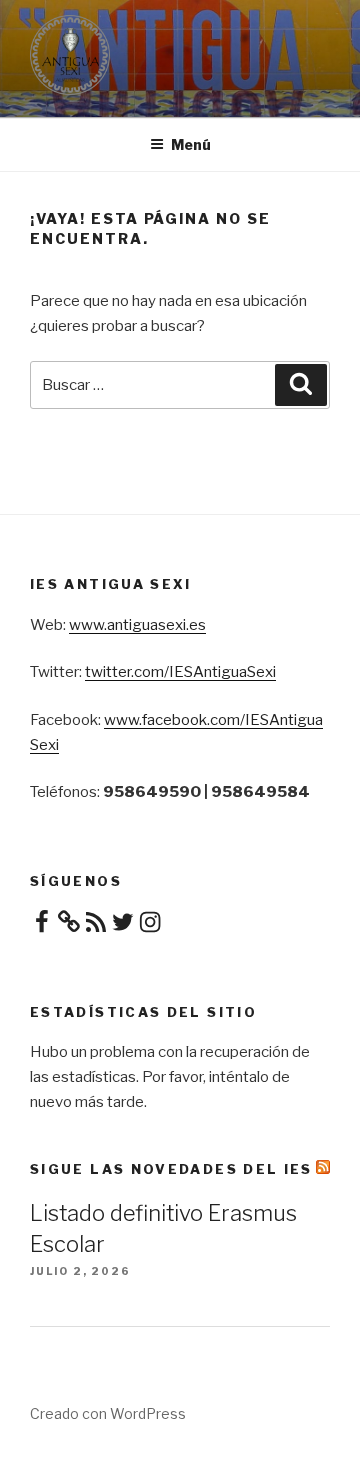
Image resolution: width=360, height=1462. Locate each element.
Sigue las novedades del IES (171, 1169)
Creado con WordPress (108, 1413)
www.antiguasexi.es (137, 625)
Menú (191, 144)
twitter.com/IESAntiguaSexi (180, 672)
